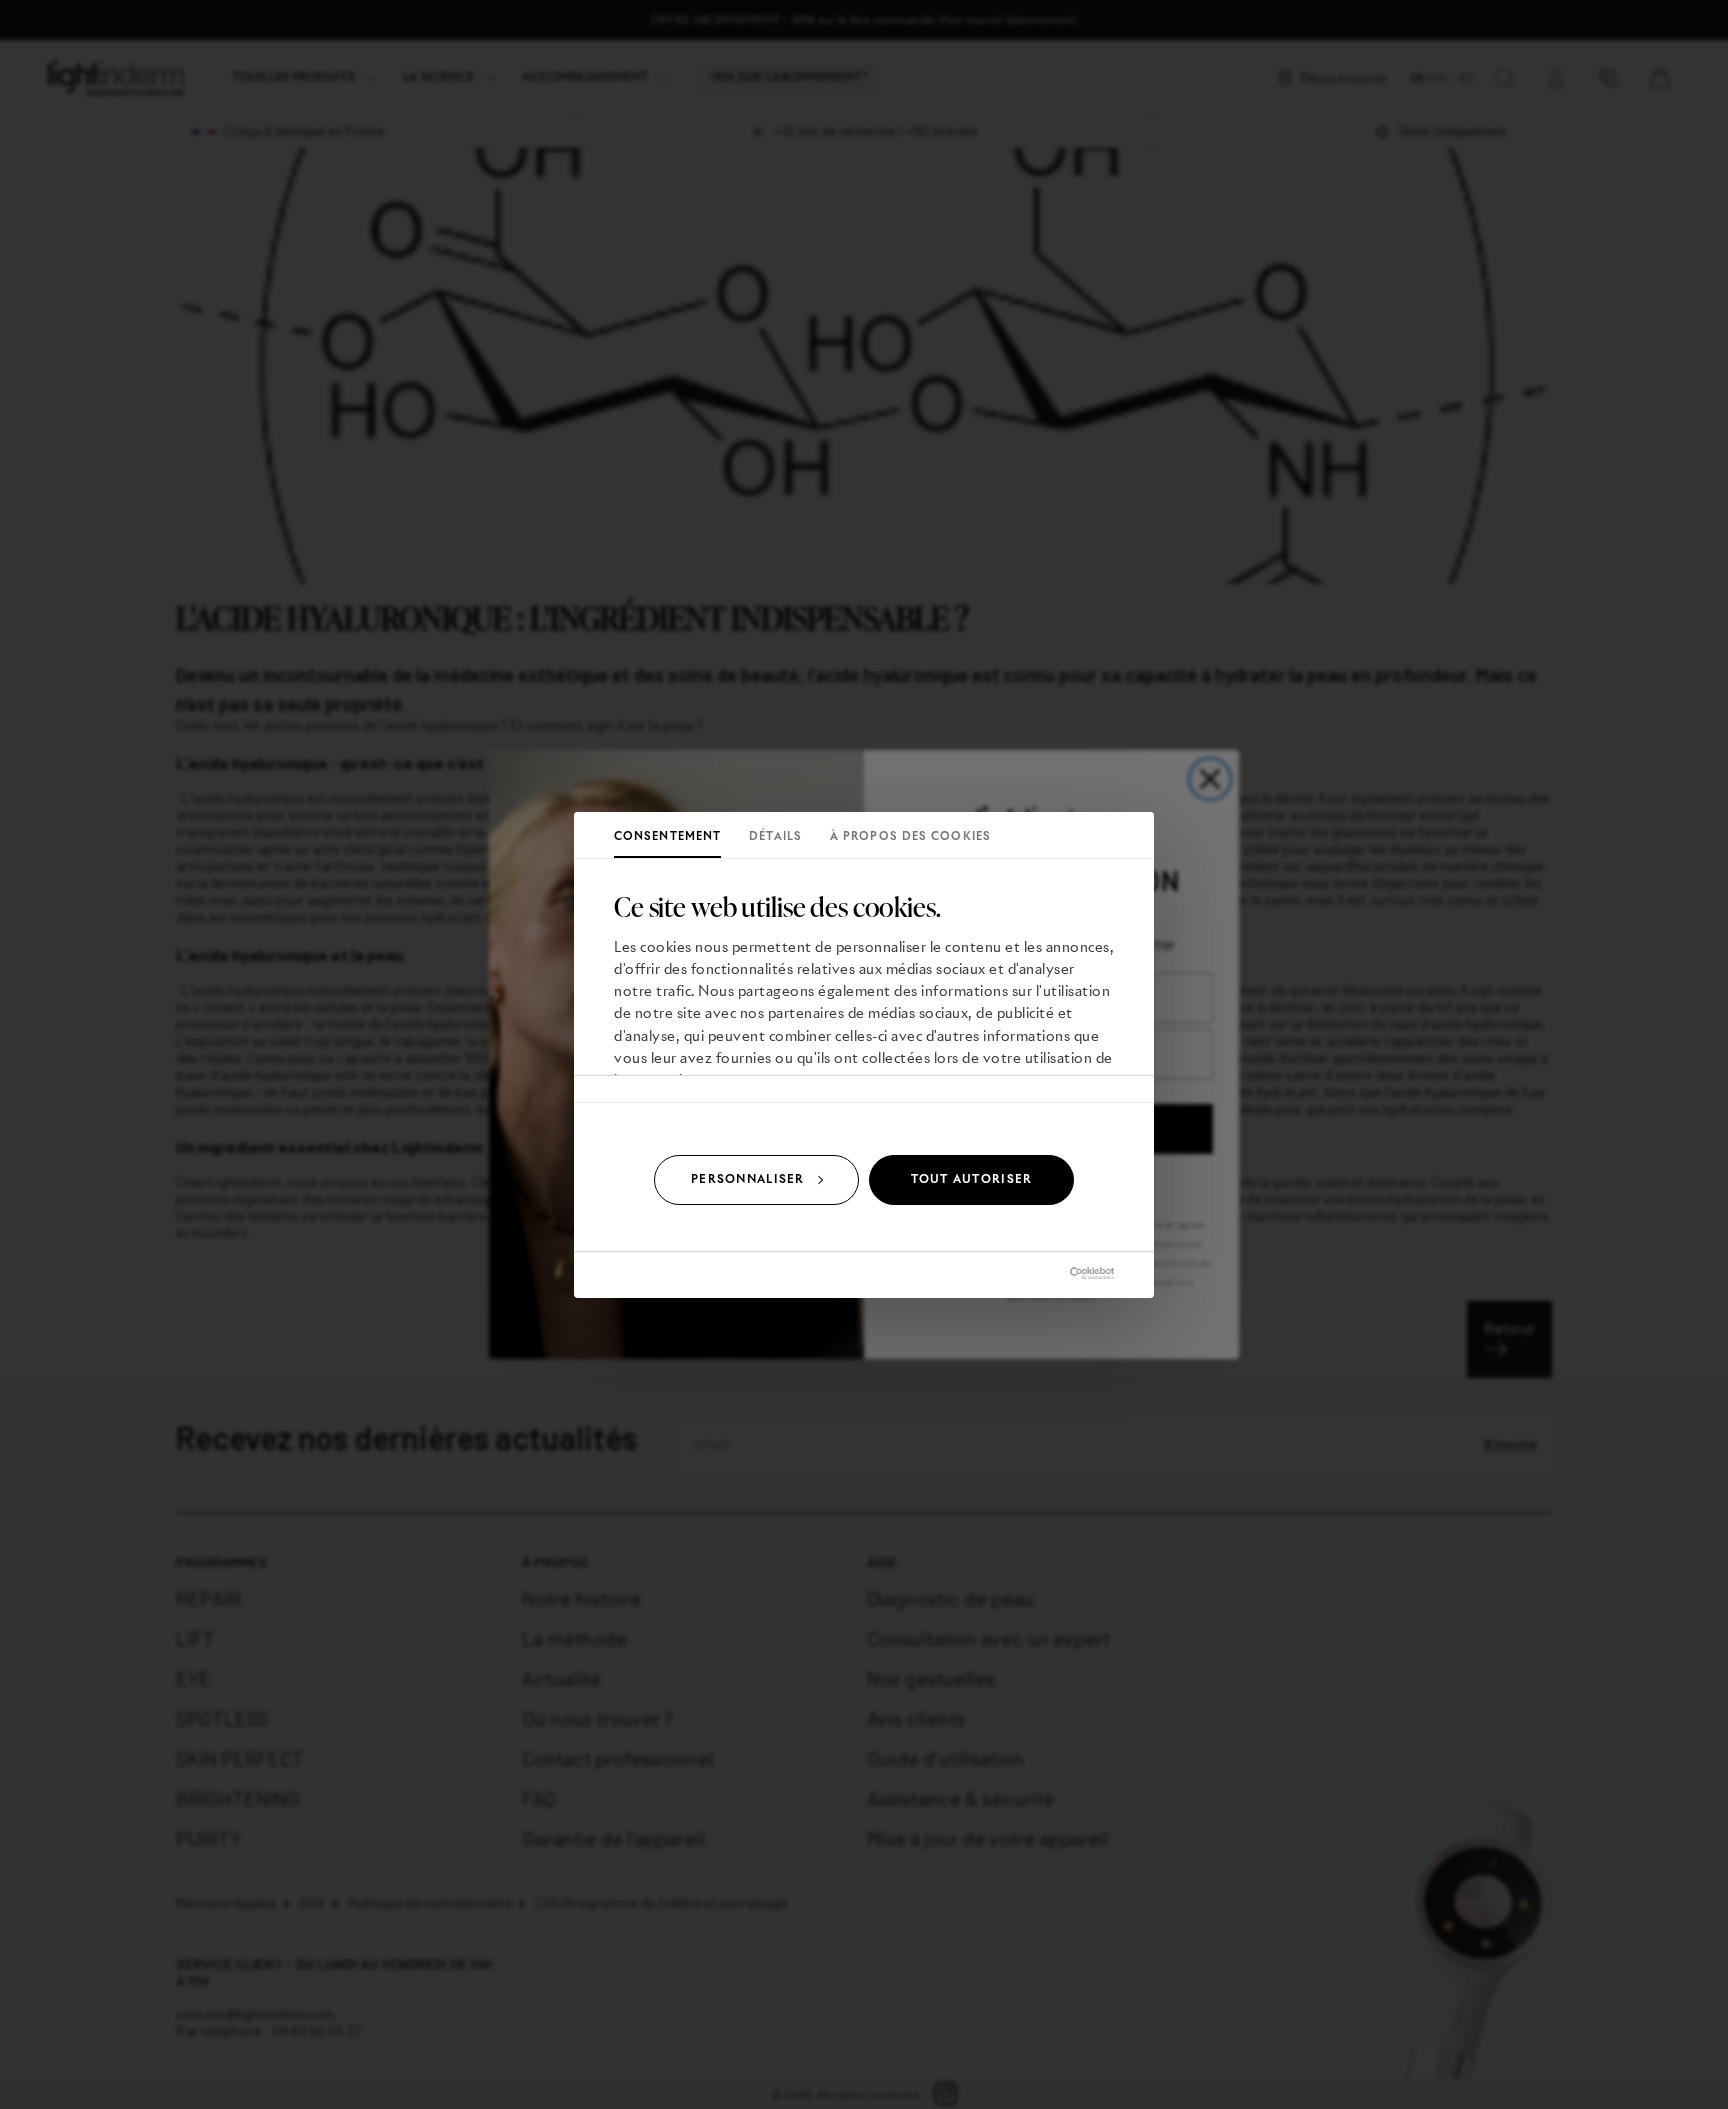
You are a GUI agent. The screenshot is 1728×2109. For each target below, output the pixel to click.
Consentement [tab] (667, 835)
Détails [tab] (775, 835)
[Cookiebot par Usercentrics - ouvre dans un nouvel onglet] (1026, 1273)
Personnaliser (747, 1179)
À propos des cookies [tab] (910, 835)
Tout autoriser (972, 1179)
